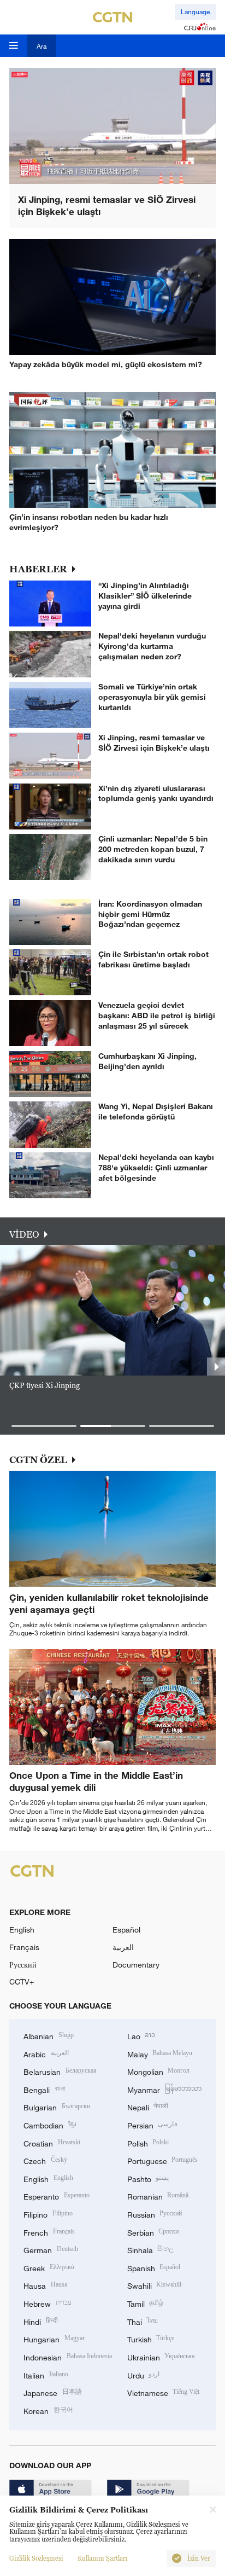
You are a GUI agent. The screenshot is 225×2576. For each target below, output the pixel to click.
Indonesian (68, 2356)
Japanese (53, 2392)
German (51, 2249)
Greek (49, 2267)
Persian (153, 2124)
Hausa (45, 2285)
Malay (160, 2053)
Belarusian (60, 2071)
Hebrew (48, 2303)
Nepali (148, 2106)
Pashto (148, 2178)
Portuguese (163, 2160)
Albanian (49, 2035)
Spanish (154, 2267)
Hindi (41, 2321)
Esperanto (57, 2195)
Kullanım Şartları (103, 2558)
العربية (123, 1947)
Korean (48, 2410)
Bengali (44, 2089)
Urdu (144, 2374)
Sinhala (151, 2249)
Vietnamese (164, 2392)
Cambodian (50, 2124)
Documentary (136, 1965)
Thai (143, 2321)
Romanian (158, 2195)
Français (24, 1947)
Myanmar (165, 2089)
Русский (23, 1965)
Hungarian (54, 2338)
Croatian (52, 2142)
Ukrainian (161, 2356)
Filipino (48, 2214)
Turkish (151, 2338)
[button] (44, 1426)
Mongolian (159, 2071)
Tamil (146, 2303)
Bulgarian (57, 2106)
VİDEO (24, 1234)
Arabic (46, 2053)
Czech (45, 2160)
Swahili (155, 2285)
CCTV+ (22, 1982)
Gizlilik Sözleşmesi (36, 2558)
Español (126, 1930)
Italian (46, 2374)
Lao (141, 2035)
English (22, 1930)
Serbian (153, 2232)
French (49, 2232)
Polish (148, 2142)
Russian (155, 2214)
